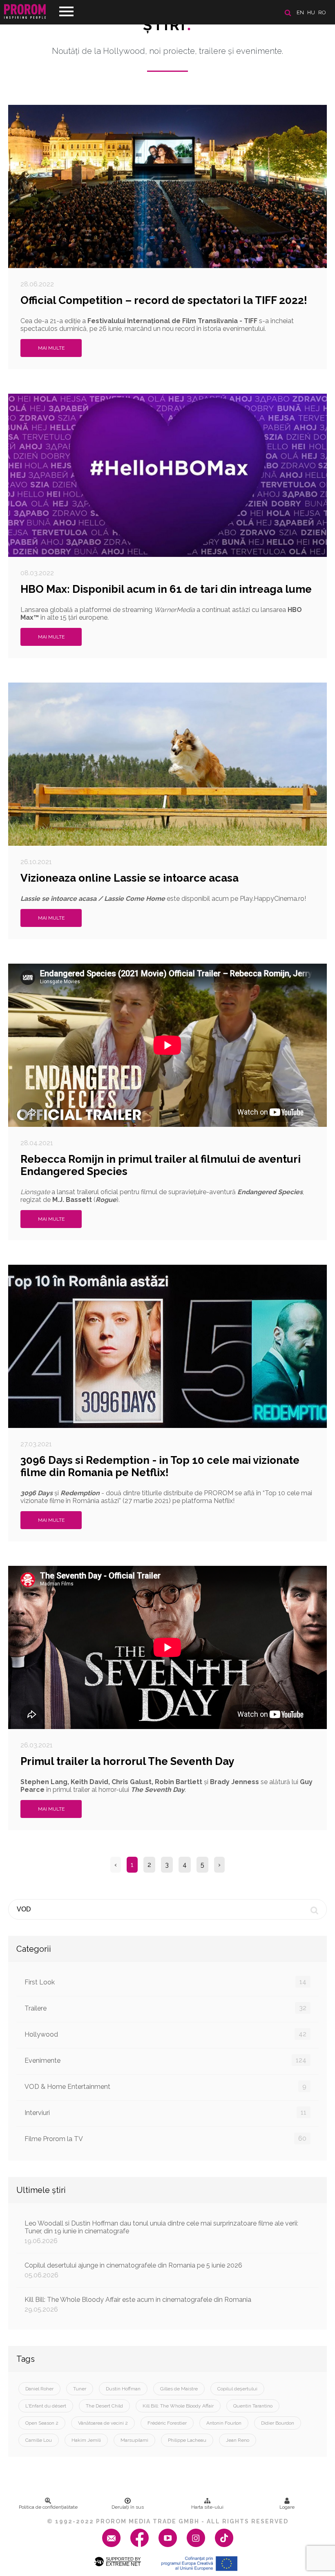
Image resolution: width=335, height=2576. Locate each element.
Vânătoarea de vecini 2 (103, 2423)
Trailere (165, 2008)
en (300, 12)
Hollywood (165, 2034)
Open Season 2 (42, 2423)
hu (311, 12)
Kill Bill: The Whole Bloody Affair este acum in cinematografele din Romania (138, 2304)
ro (322, 12)
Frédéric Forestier (167, 2423)
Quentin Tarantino (253, 2406)
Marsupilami (134, 2440)
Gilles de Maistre (179, 2389)
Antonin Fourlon (224, 2423)
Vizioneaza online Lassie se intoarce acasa (130, 878)
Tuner (80, 2389)
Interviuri (165, 2113)
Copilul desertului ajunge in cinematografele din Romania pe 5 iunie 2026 (133, 2270)
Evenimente (165, 2060)
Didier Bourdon (278, 2423)
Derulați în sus (128, 2507)
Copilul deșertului (237, 2389)
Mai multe (51, 348)
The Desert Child (104, 2406)
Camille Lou (39, 2440)
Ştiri (167, 25)
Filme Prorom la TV (165, 2139)
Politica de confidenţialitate (48, 2507)
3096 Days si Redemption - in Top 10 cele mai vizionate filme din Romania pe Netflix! (160, 1466)
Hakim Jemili (86, 2440)
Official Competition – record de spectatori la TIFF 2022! (164, 300)
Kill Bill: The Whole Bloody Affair (178, 2406)
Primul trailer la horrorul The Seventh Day (127, 1761)
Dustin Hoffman (123, 2389)
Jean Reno (238, 2440)
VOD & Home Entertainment (165, 2086)
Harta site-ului (207, 2507)
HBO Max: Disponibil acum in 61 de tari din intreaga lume (166, 589)
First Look (165, 1982)
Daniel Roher (39, 2389)
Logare (287, 2507)
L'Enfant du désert (46, 2406)
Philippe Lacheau (187, 2440)
